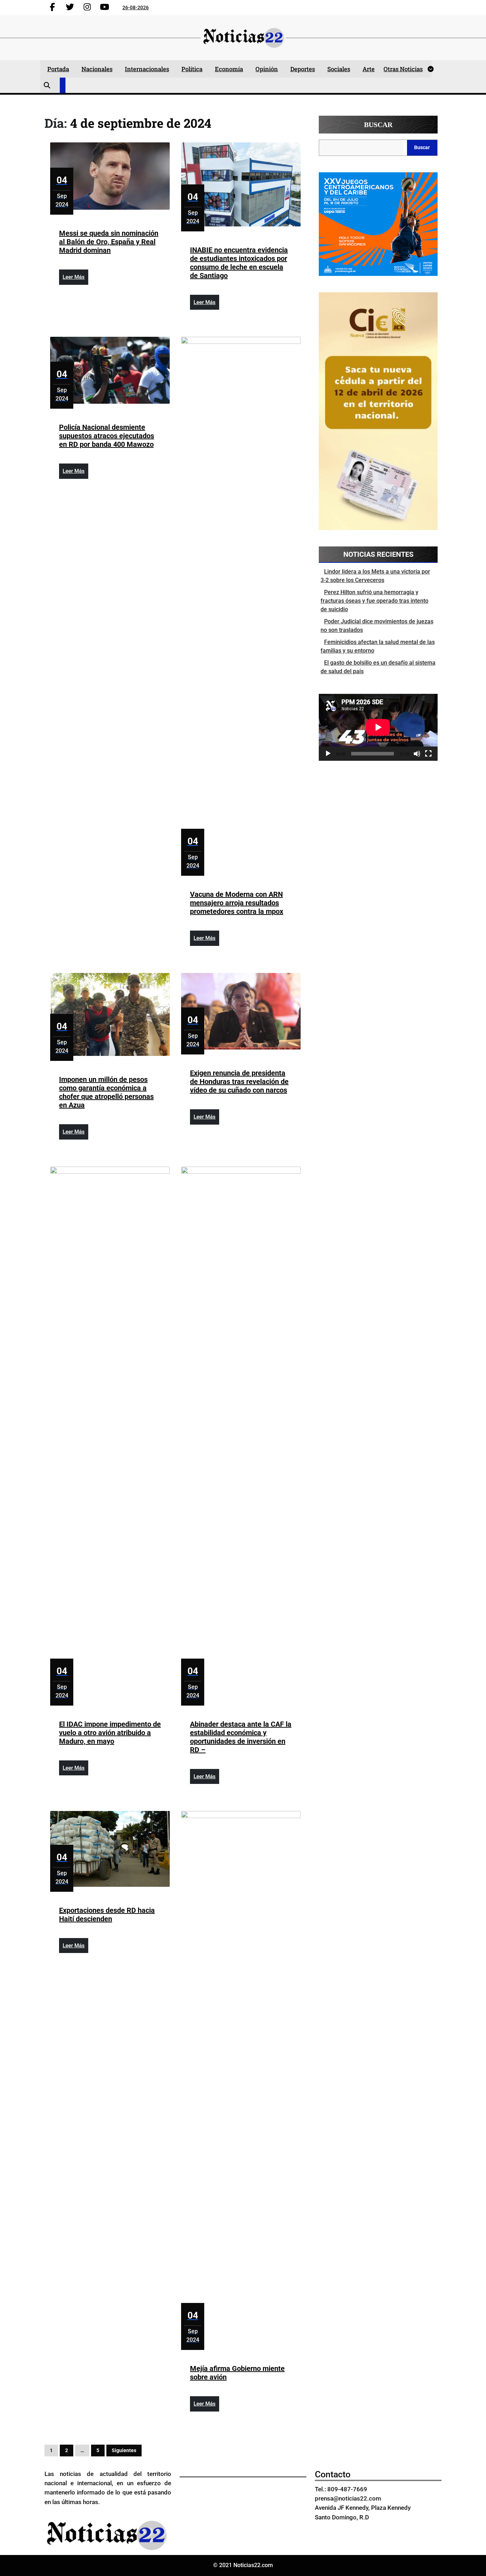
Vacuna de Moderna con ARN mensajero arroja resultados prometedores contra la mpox (237, 903)
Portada (58, 69)
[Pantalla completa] (428, 754)
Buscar (378, 125)
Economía (229, 69)
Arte (369, 69)
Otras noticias (403, 69)
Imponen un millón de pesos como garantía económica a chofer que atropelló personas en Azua (106, 1092)
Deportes (303, 69)
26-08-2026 (136, 7)
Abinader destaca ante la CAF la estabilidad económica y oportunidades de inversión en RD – (241, 1737)
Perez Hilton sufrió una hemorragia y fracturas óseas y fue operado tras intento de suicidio (374, 601)
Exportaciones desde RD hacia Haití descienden (107, 1915)
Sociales (339, 69)
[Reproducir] (328, 754)
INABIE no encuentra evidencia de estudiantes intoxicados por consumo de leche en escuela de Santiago (239, 263)
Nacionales (97, 69)
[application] (378, 727)
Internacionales (147, 69)
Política (192, 69)
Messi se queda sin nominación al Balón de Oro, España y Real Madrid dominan (109, 242)
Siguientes (124, 2450)
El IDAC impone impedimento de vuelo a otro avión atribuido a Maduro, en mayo (110, 1733)
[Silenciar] (417, 754)
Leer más (75, 279)
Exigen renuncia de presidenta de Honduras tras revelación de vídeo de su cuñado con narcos (239, 1082)
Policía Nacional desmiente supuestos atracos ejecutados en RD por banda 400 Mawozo (107, 436)
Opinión (267, 69)
